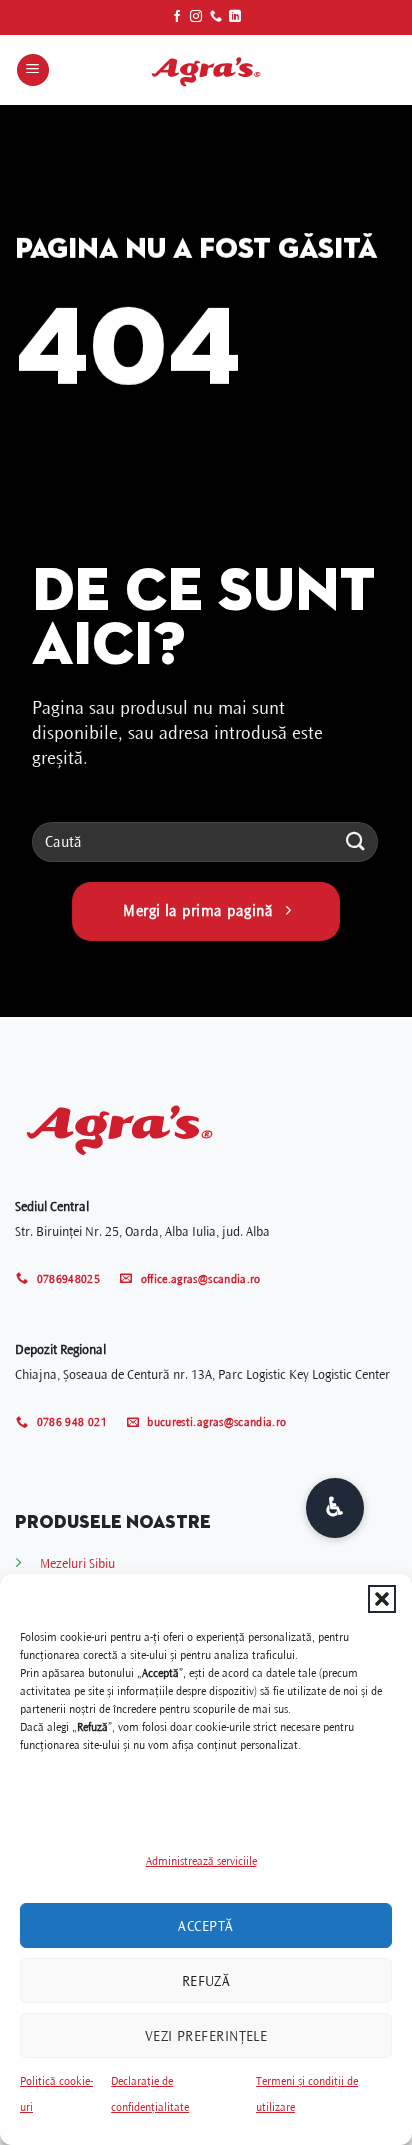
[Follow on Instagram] (196, 17)
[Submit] (356, 841)
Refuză (206, 1981)
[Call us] (216, 17)
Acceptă (205, 1926)
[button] (382, 1599)
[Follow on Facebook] (177, 17)
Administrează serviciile (201, 1861)
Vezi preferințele (206, 2036)
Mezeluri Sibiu (77, 1563)
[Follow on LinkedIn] (235, 17)
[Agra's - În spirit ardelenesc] (206, 70)
